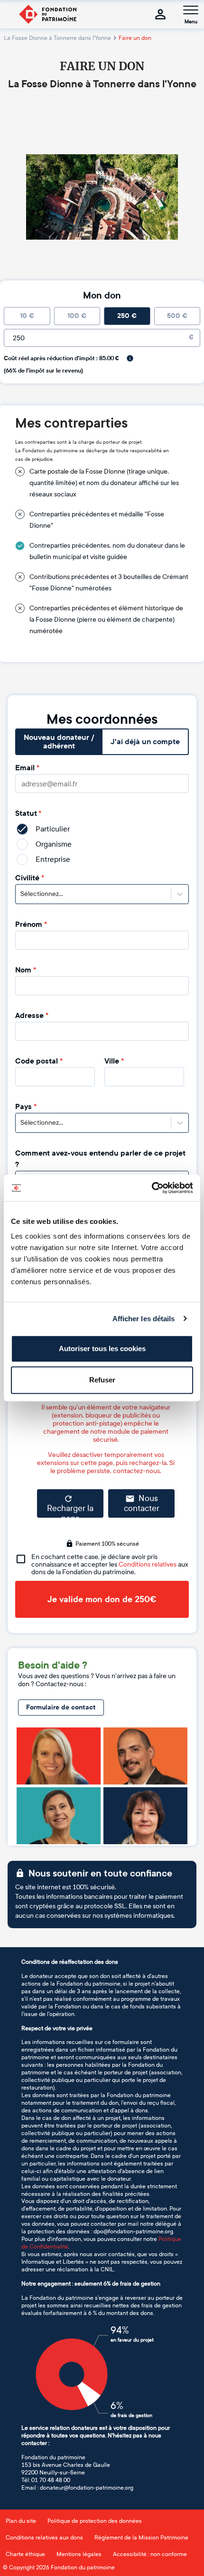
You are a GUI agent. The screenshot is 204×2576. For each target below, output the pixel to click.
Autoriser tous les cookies (102, 1349)
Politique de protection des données (95, 2521)
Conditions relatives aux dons (44, 2538)
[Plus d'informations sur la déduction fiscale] (130, 358)
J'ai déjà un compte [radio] (145, 742)
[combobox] (21, 894)
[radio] (27, 316)
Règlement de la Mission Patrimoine (141, 2538)
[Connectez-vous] (160, 14)
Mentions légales (79, 2554)
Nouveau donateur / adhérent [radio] (59, 742)
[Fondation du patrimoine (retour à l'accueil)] (47, 14)
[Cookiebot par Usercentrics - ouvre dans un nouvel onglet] (152, 1188)
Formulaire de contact (61, 1707)
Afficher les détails (144, 1319)
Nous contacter (142, 1504)
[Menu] (191, 10)
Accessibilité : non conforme (150, 2554)
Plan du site (21, 2521)
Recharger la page (70, 1511)
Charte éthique (25, 2554)
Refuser (102, 1380)
